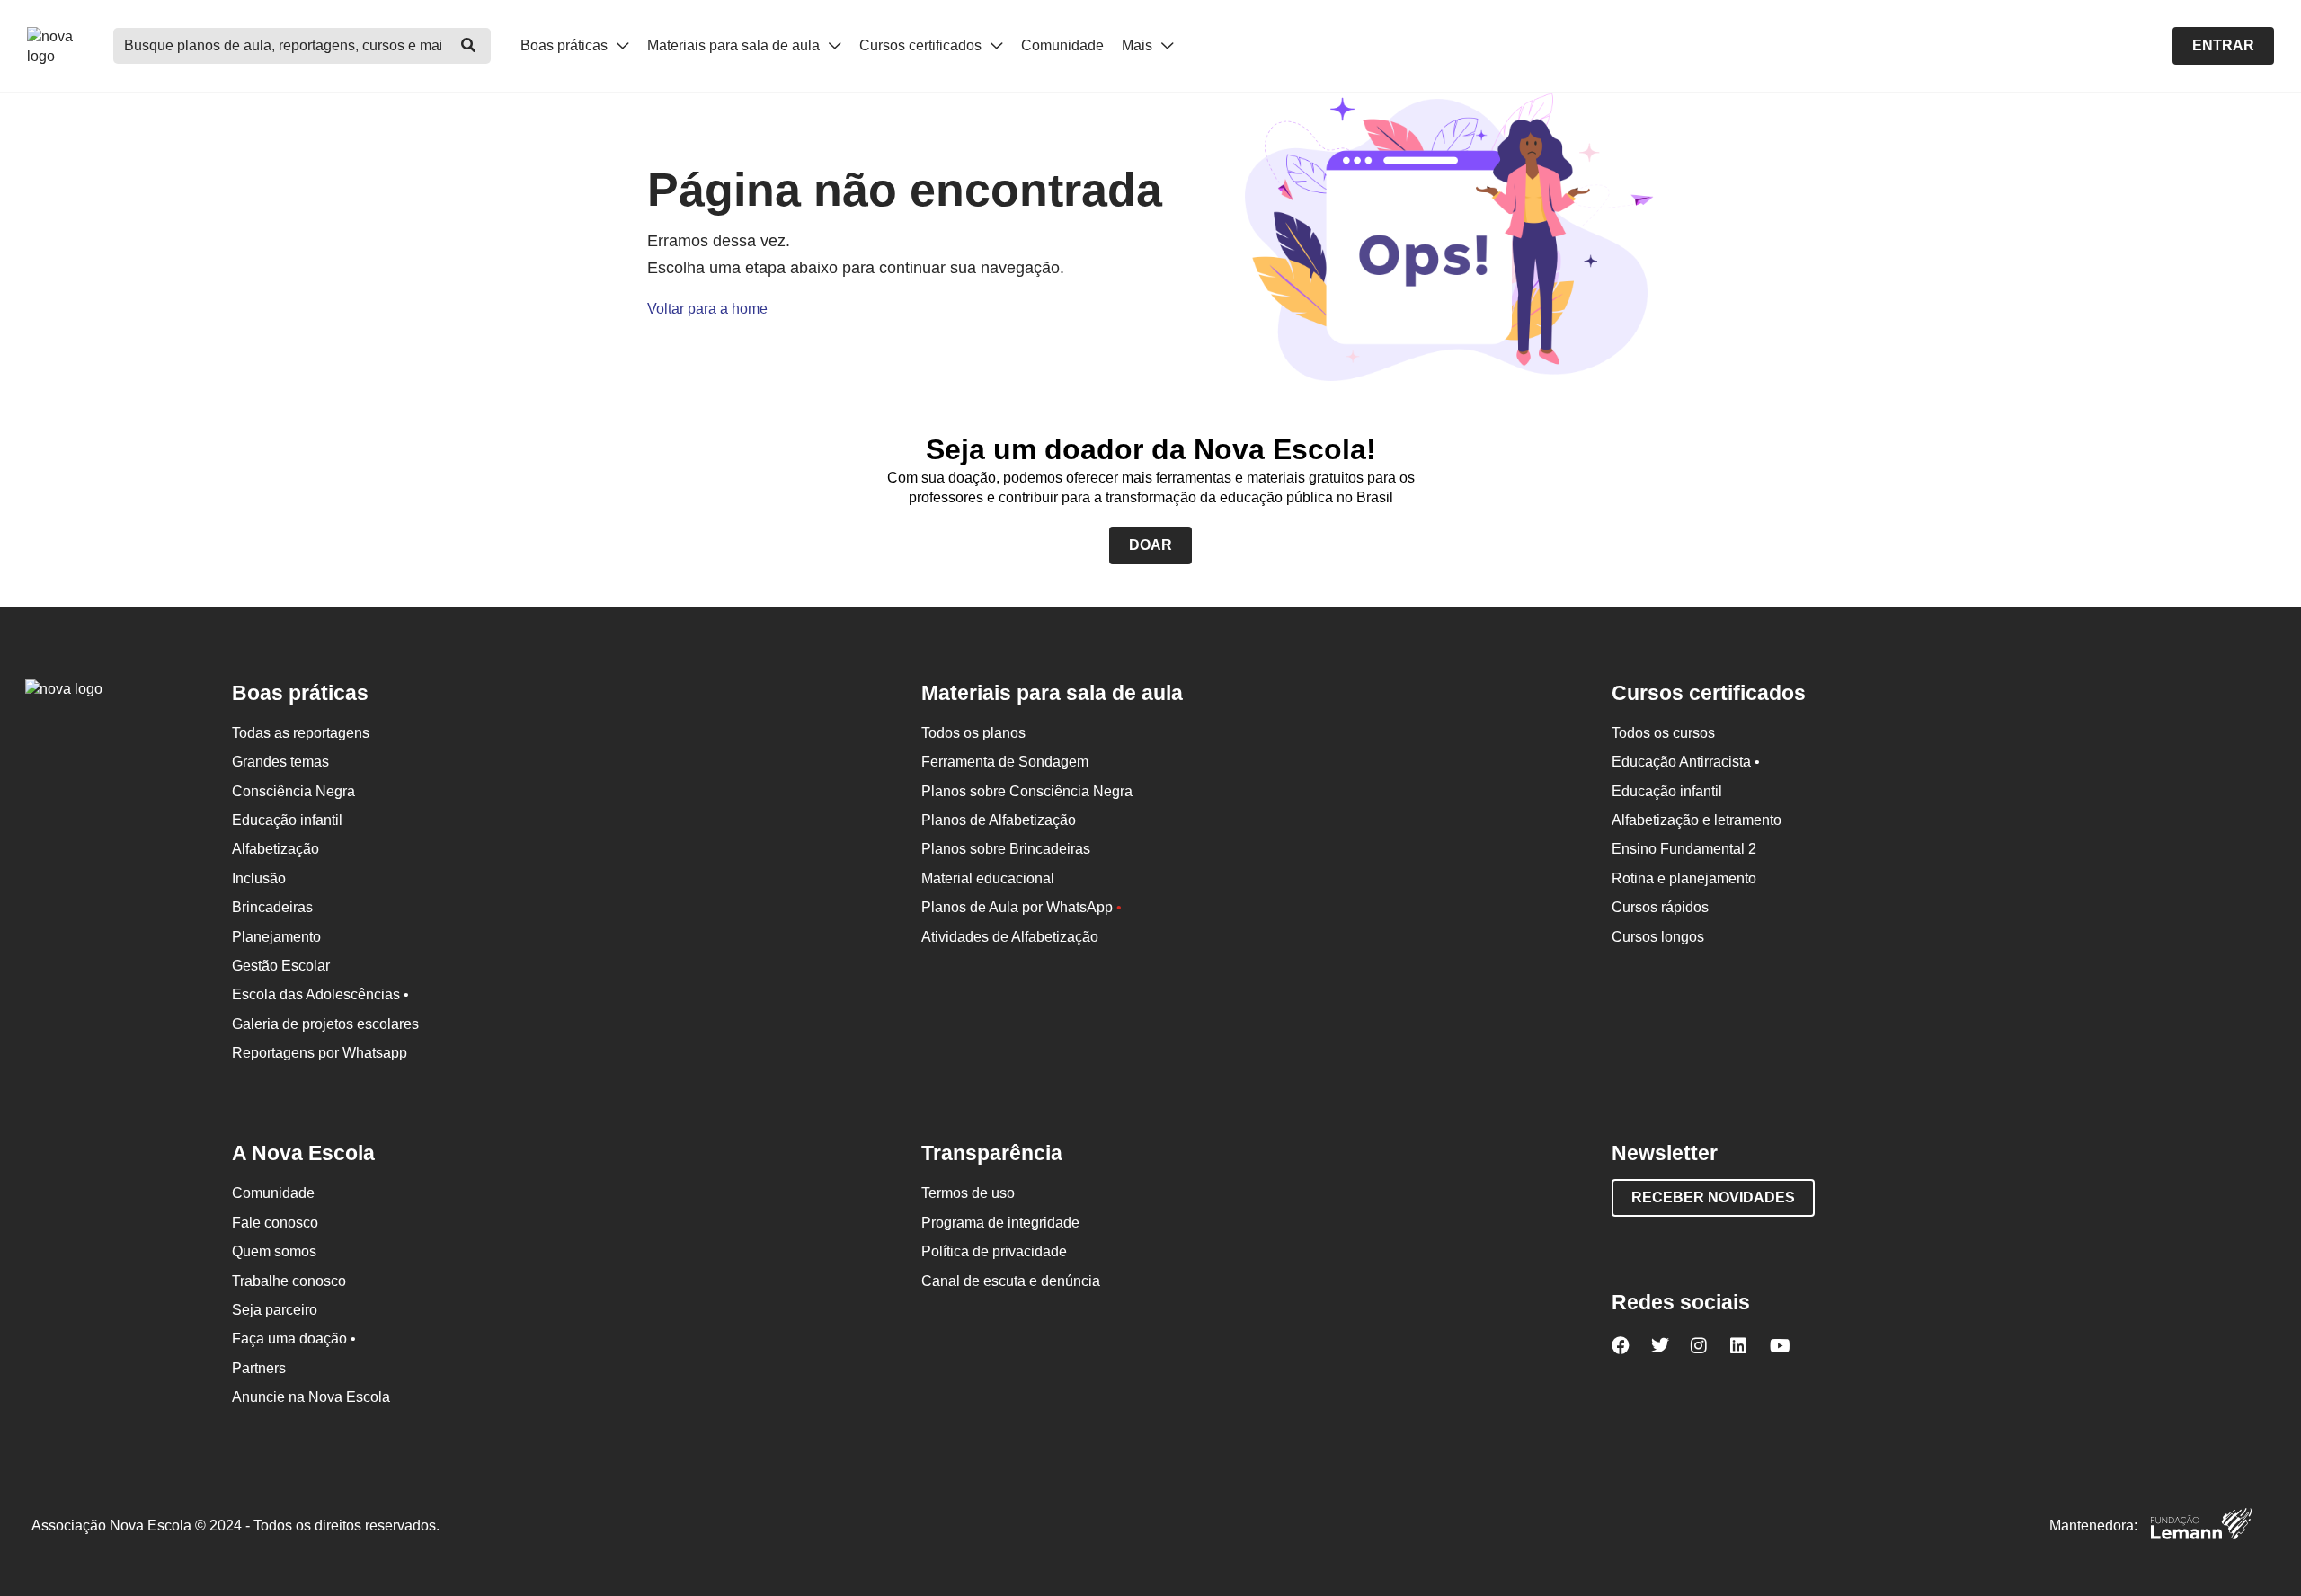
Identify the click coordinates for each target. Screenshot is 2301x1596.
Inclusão (259, 878)
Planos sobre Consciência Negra (1027, 791)
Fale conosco (275, 1223)
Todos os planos (973, 733)
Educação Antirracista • (1686, 762)
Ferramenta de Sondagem (1005, 762)
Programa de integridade (1000, 1223)
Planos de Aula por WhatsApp (1022, 907)
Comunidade (1062, 45)
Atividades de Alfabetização (1010, 937)
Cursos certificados (922, 45)
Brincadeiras (272, 907)
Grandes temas (280, 762)
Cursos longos (1658, 937)
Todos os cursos (1663, 733)
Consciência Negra (293, 791)
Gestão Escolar (281, 966)
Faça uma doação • (294, 1339)
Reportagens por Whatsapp (320, 1053)
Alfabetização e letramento (1697, 820)
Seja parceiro (275, 1310)
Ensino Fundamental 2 (1684, 849)
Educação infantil (287, 820)
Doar (1150, 545)
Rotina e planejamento (1684, 878)
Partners (259, 1368)
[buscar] (468, 46)
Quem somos (274, 1251)
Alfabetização (275, 849)
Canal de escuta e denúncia (1011, 1281)
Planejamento (276, 937)
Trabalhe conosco (289, 1281)
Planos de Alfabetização (999, 820)
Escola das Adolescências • (320, 994)
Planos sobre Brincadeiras (1006, 849)
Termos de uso (968, 1193)
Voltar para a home (707, 309)
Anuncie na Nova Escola (311, 1397)
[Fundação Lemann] (2201, 1526)
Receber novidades (1713, 1197)
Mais (1139, 45)
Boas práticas (566, 45)
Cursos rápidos (1660, 907)
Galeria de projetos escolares (325, 1024)
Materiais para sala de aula (735, 45)
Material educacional (988, 878)
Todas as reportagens (301, 733)
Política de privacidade (994, 1251)
